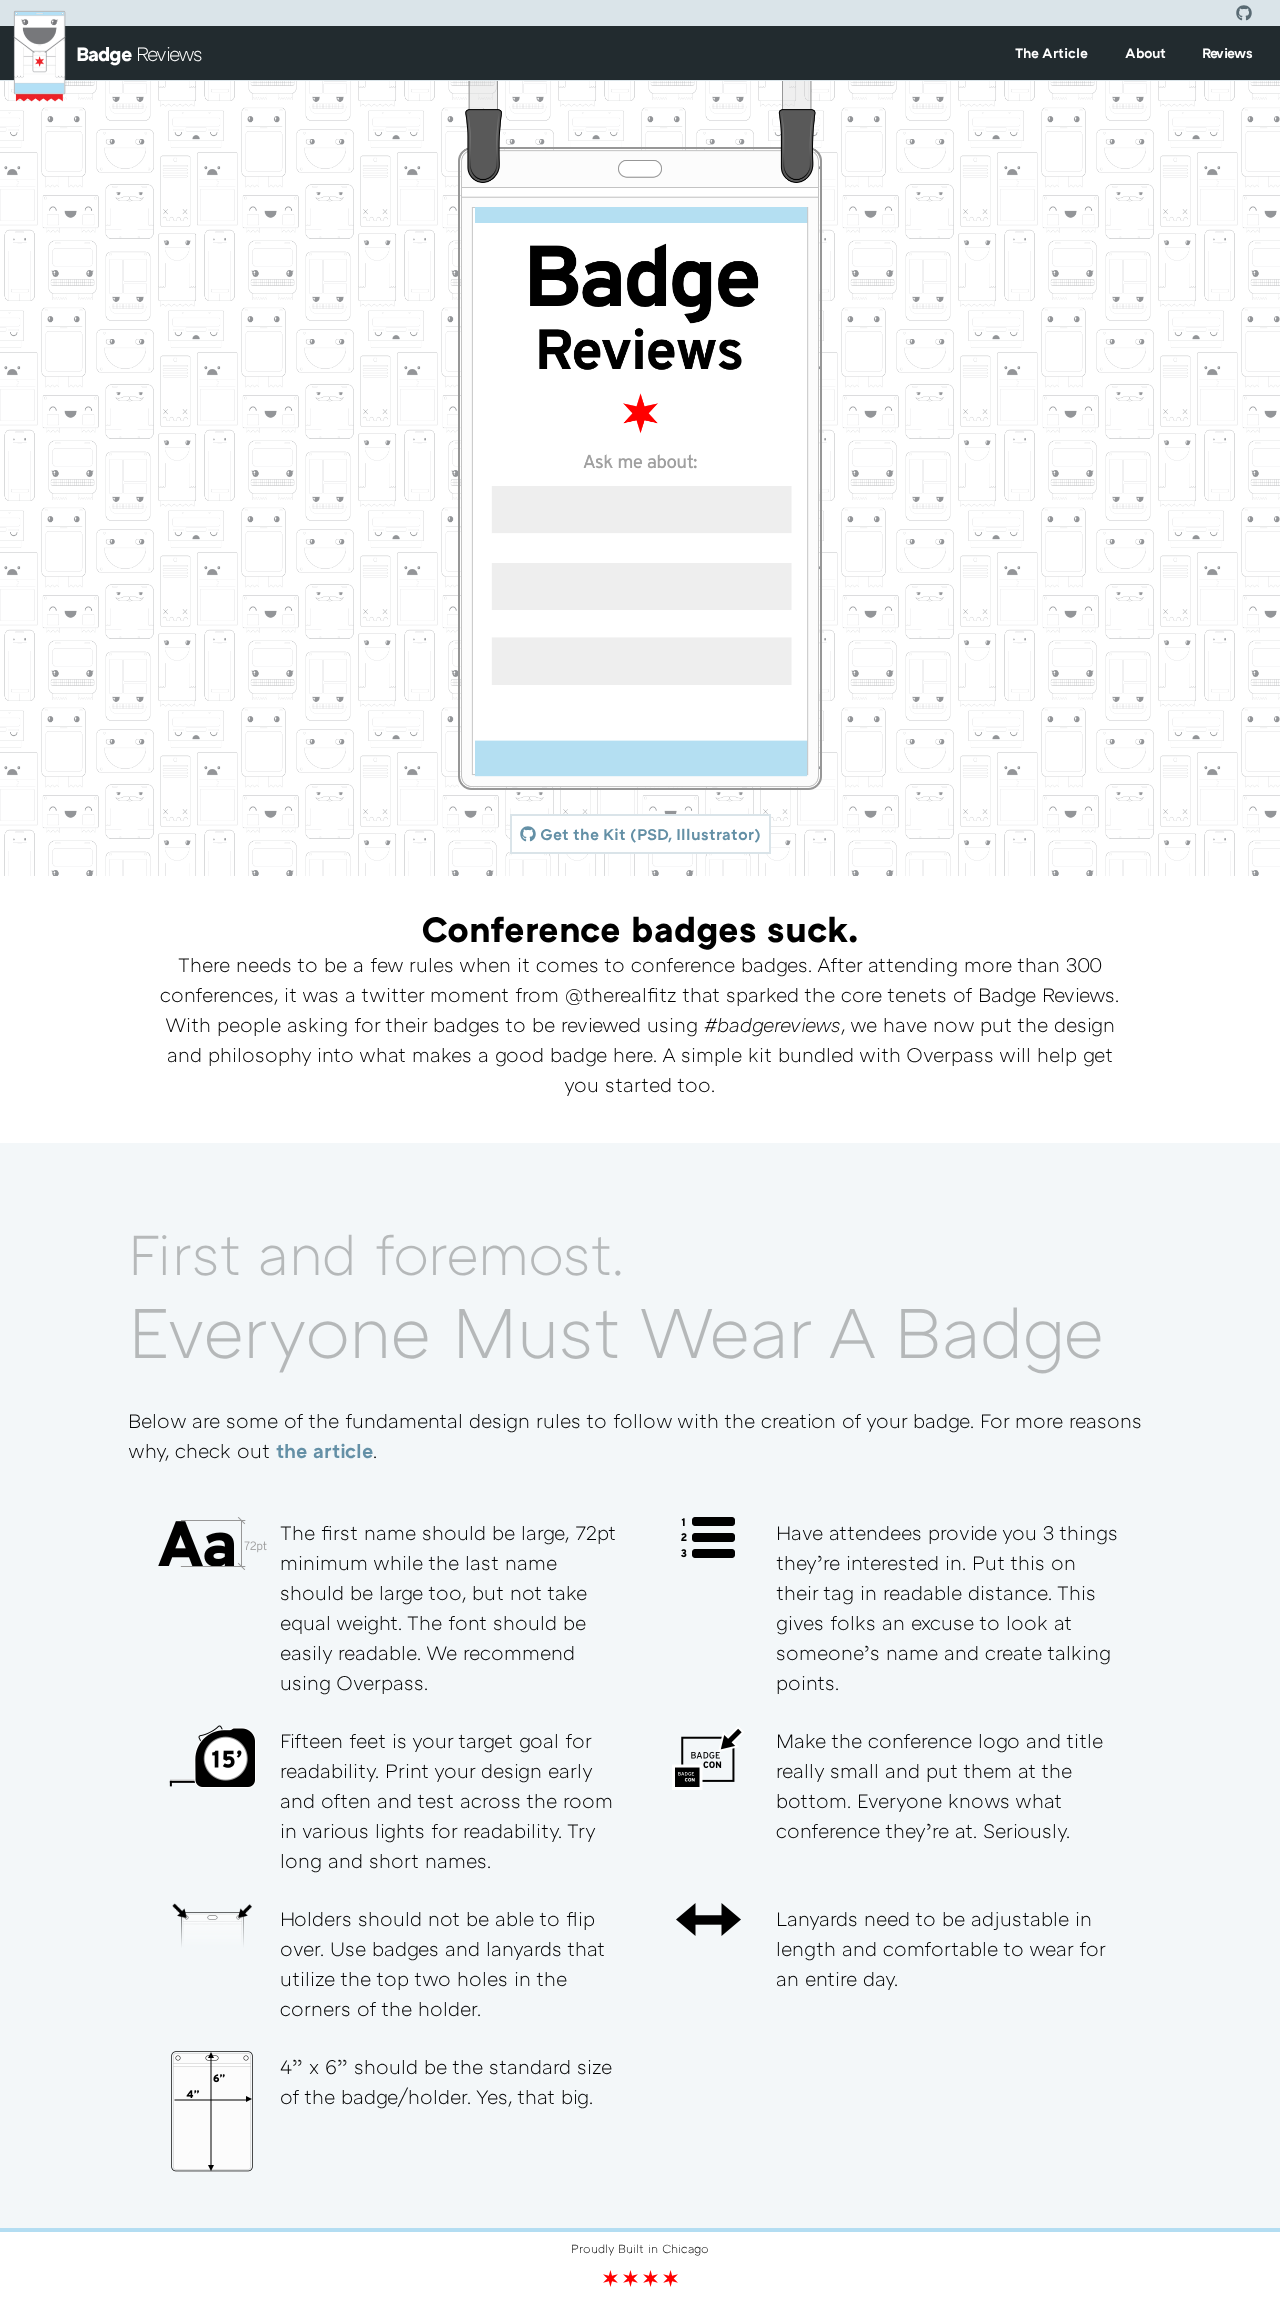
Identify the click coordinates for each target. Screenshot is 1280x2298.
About (1145, 52)
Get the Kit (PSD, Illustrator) (648, 834)
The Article (1051, 52)
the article (324, 1450)
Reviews (1227, 52)
